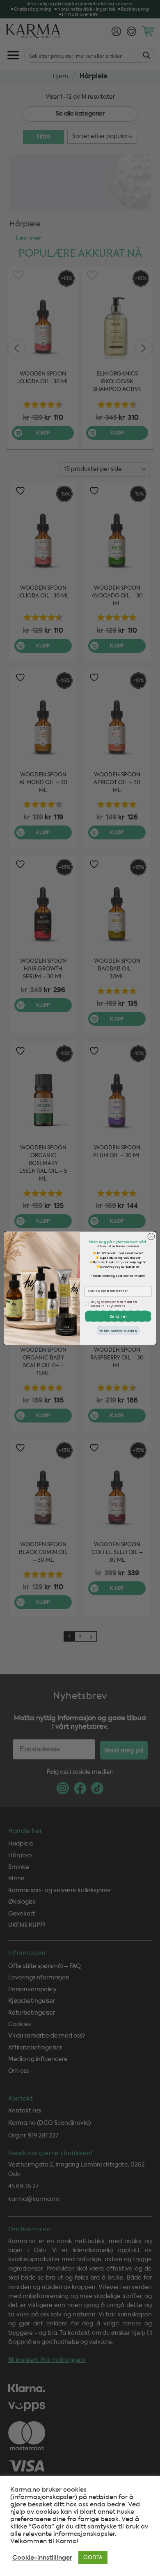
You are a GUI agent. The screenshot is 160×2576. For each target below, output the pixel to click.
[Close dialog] (151, 1236)
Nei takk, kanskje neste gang (118, 1330)
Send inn (118, 1316)
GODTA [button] (93, 2557)
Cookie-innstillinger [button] (42, 2558)
